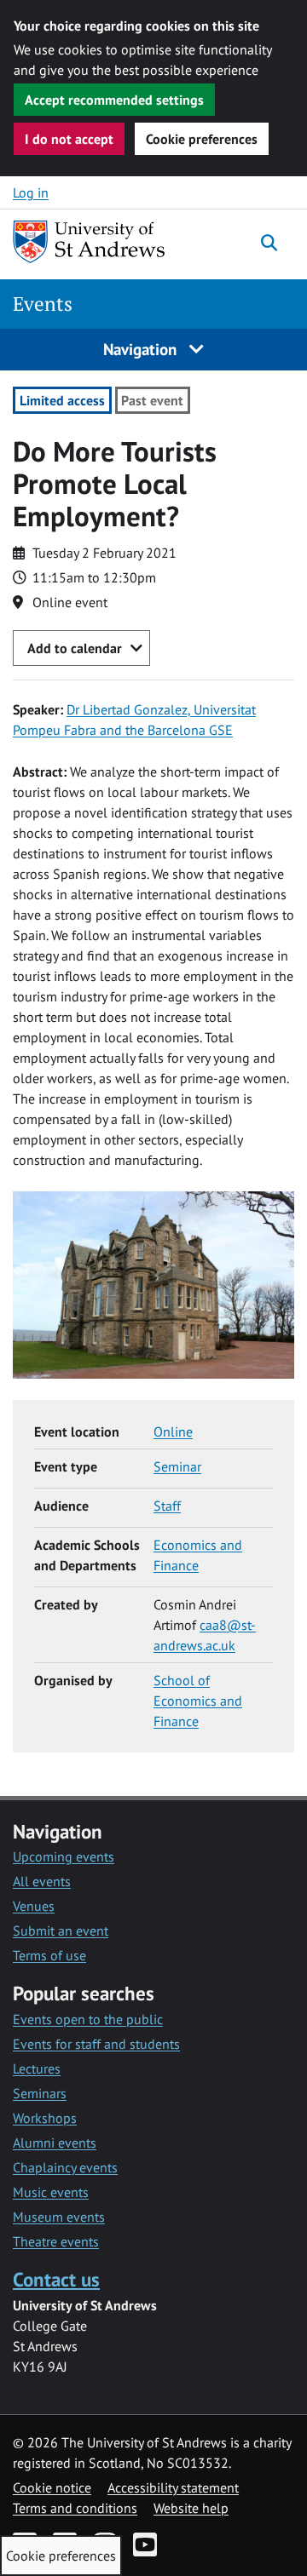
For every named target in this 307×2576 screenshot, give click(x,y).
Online (173, 1431)
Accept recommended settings (114, 100)
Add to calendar (75, 648)
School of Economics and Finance (198, 1701)
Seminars (40, 2093)
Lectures (37, 2068)
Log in (31, 192)
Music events (51, 2192)
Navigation (142, 349)
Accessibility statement (173, 2487)
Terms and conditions (75, 2508)
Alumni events (55, 2143)
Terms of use (49, 1955)
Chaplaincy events (65, 2167)
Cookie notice (52, 2487)
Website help (191, 2508)
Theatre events (56, 2241)
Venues (34, 1906)
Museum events (59, 2217)
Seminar (177, 1466)
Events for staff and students (96, 2044)
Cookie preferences (202, 139)
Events (43, 304)
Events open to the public (88, 2019)
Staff (167, 1506)
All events (42, 1881)
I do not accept (69, 139)
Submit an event (61, 1931)
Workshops (45, 2118)
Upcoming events (64, 1856)
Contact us (56, 2279)
